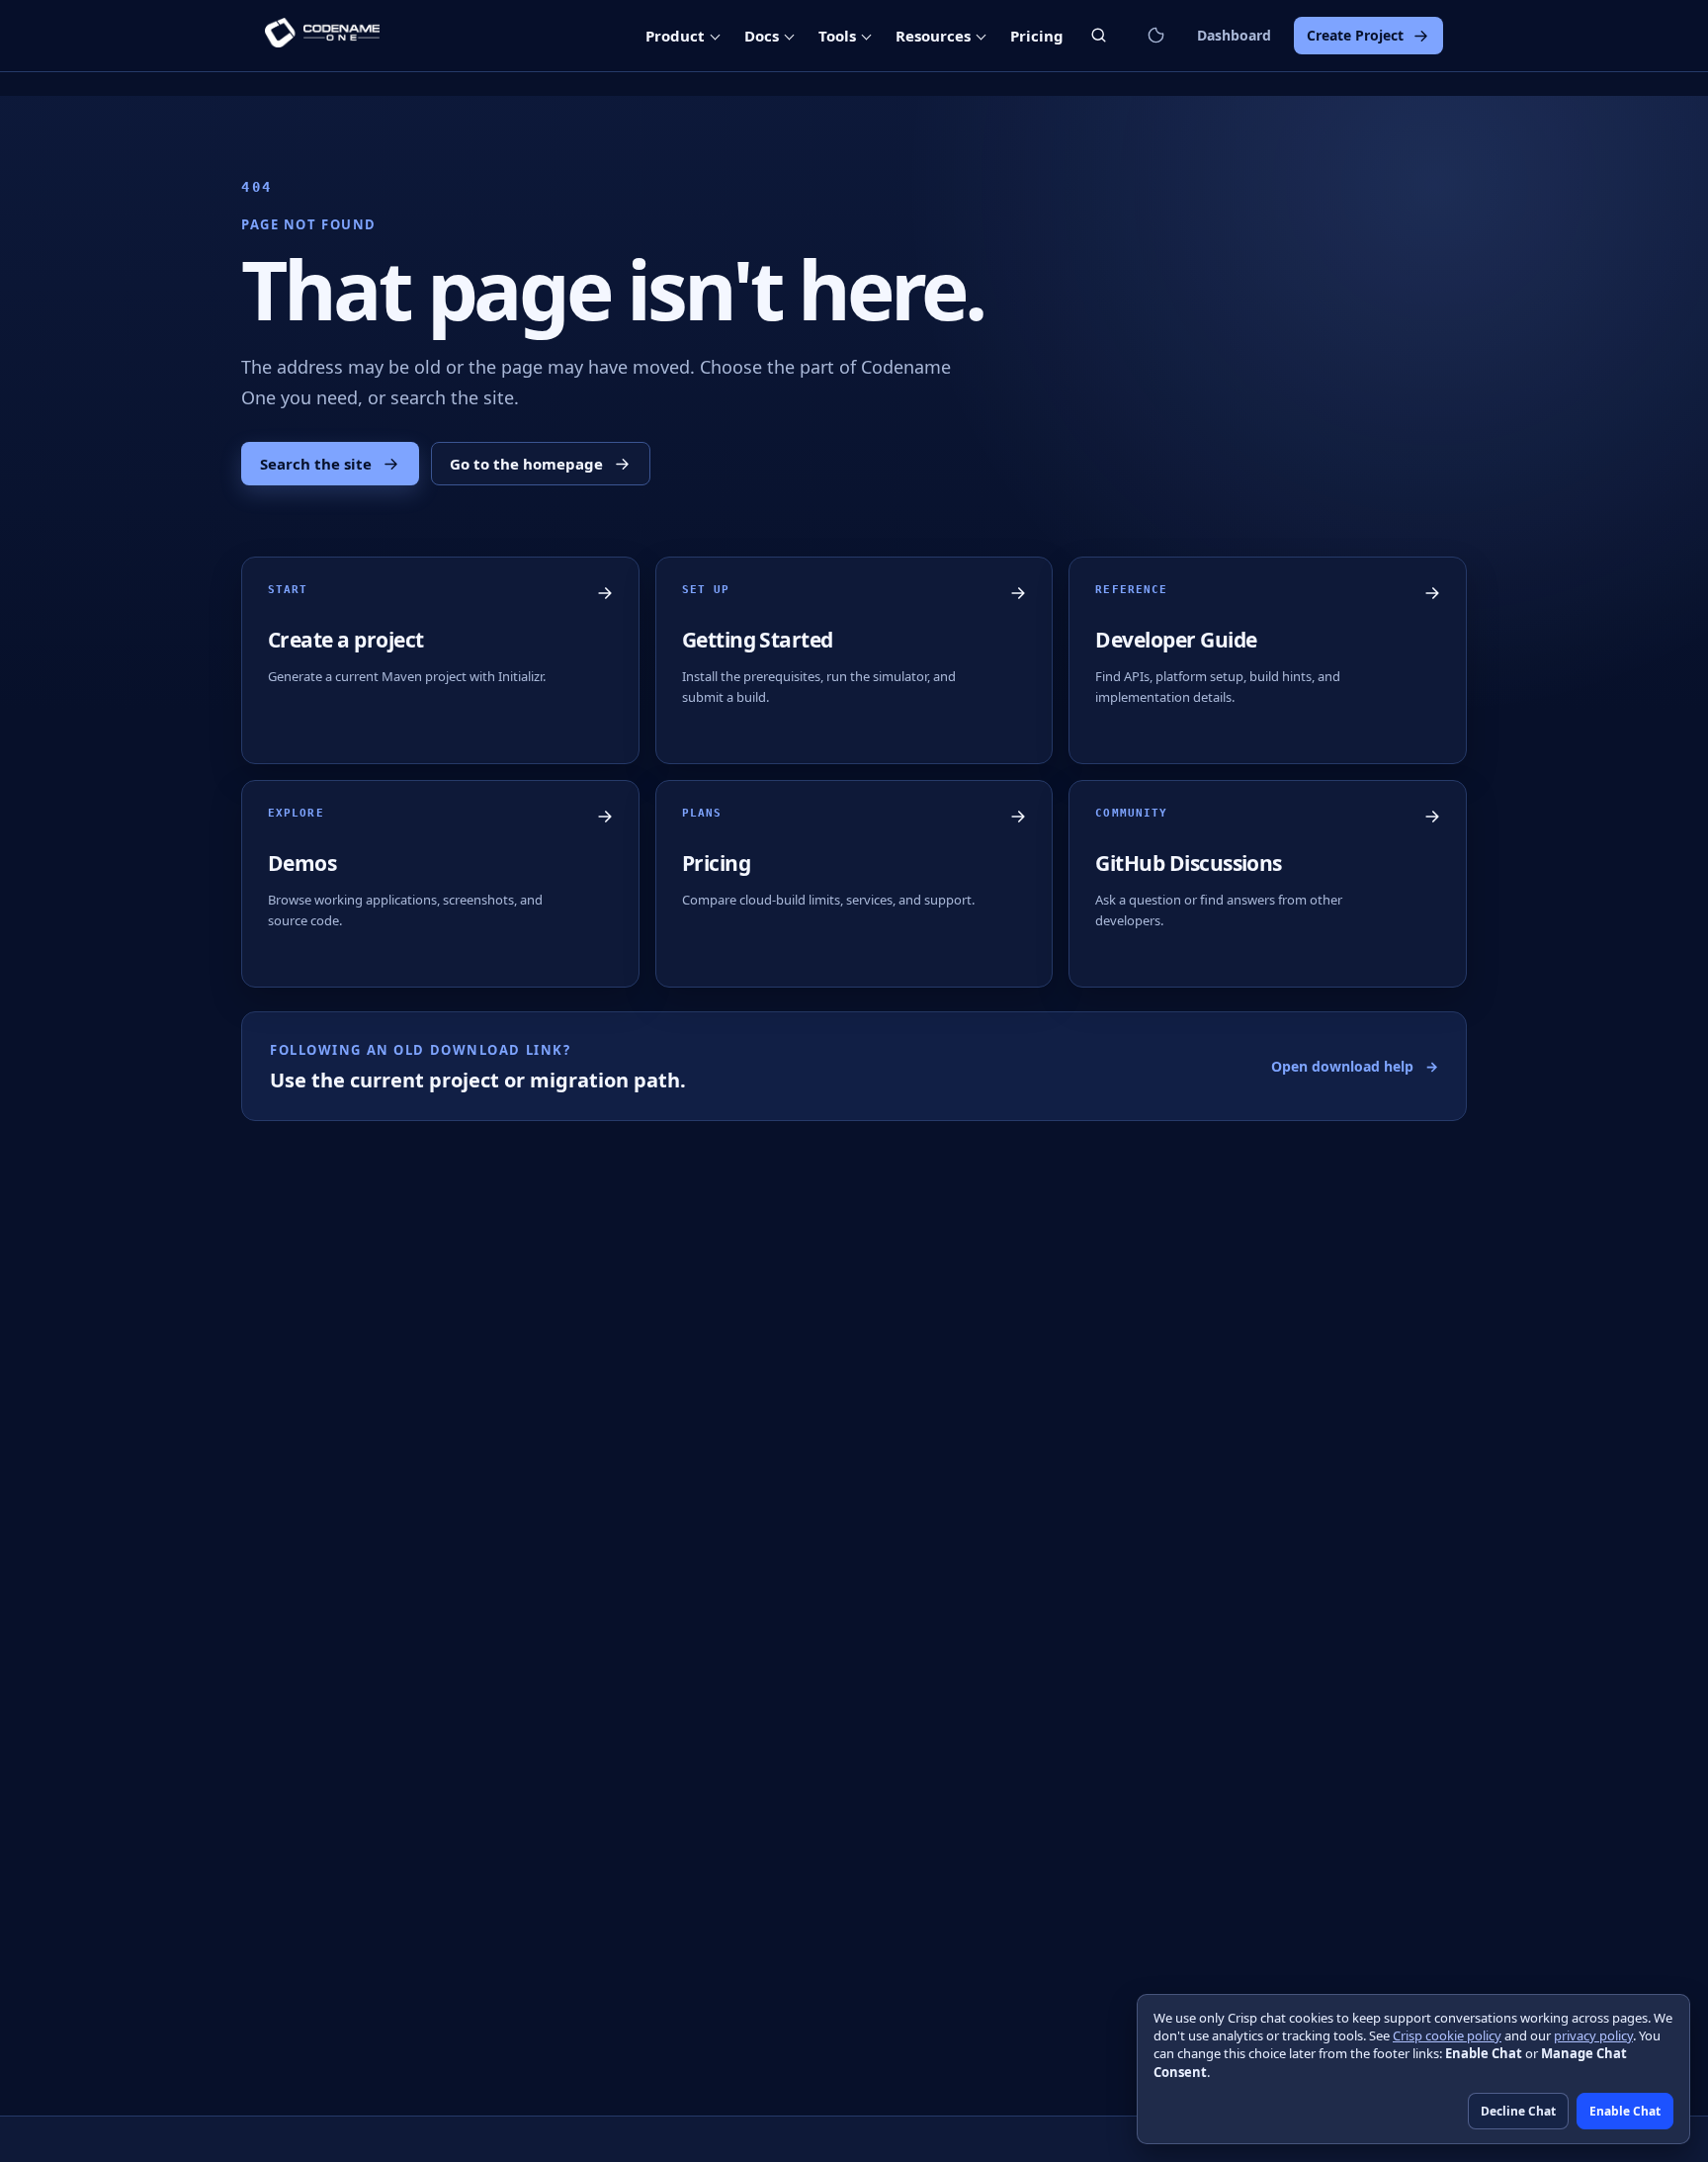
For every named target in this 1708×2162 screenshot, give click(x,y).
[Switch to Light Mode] (1155, 36)
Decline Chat (1518, 2111)
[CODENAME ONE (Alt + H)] (322, 36)
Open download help (1355, 1066)
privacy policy (1593, 2035)
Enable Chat (1625, 2111)
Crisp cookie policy (1447, 2035)
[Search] (1099, 35)
